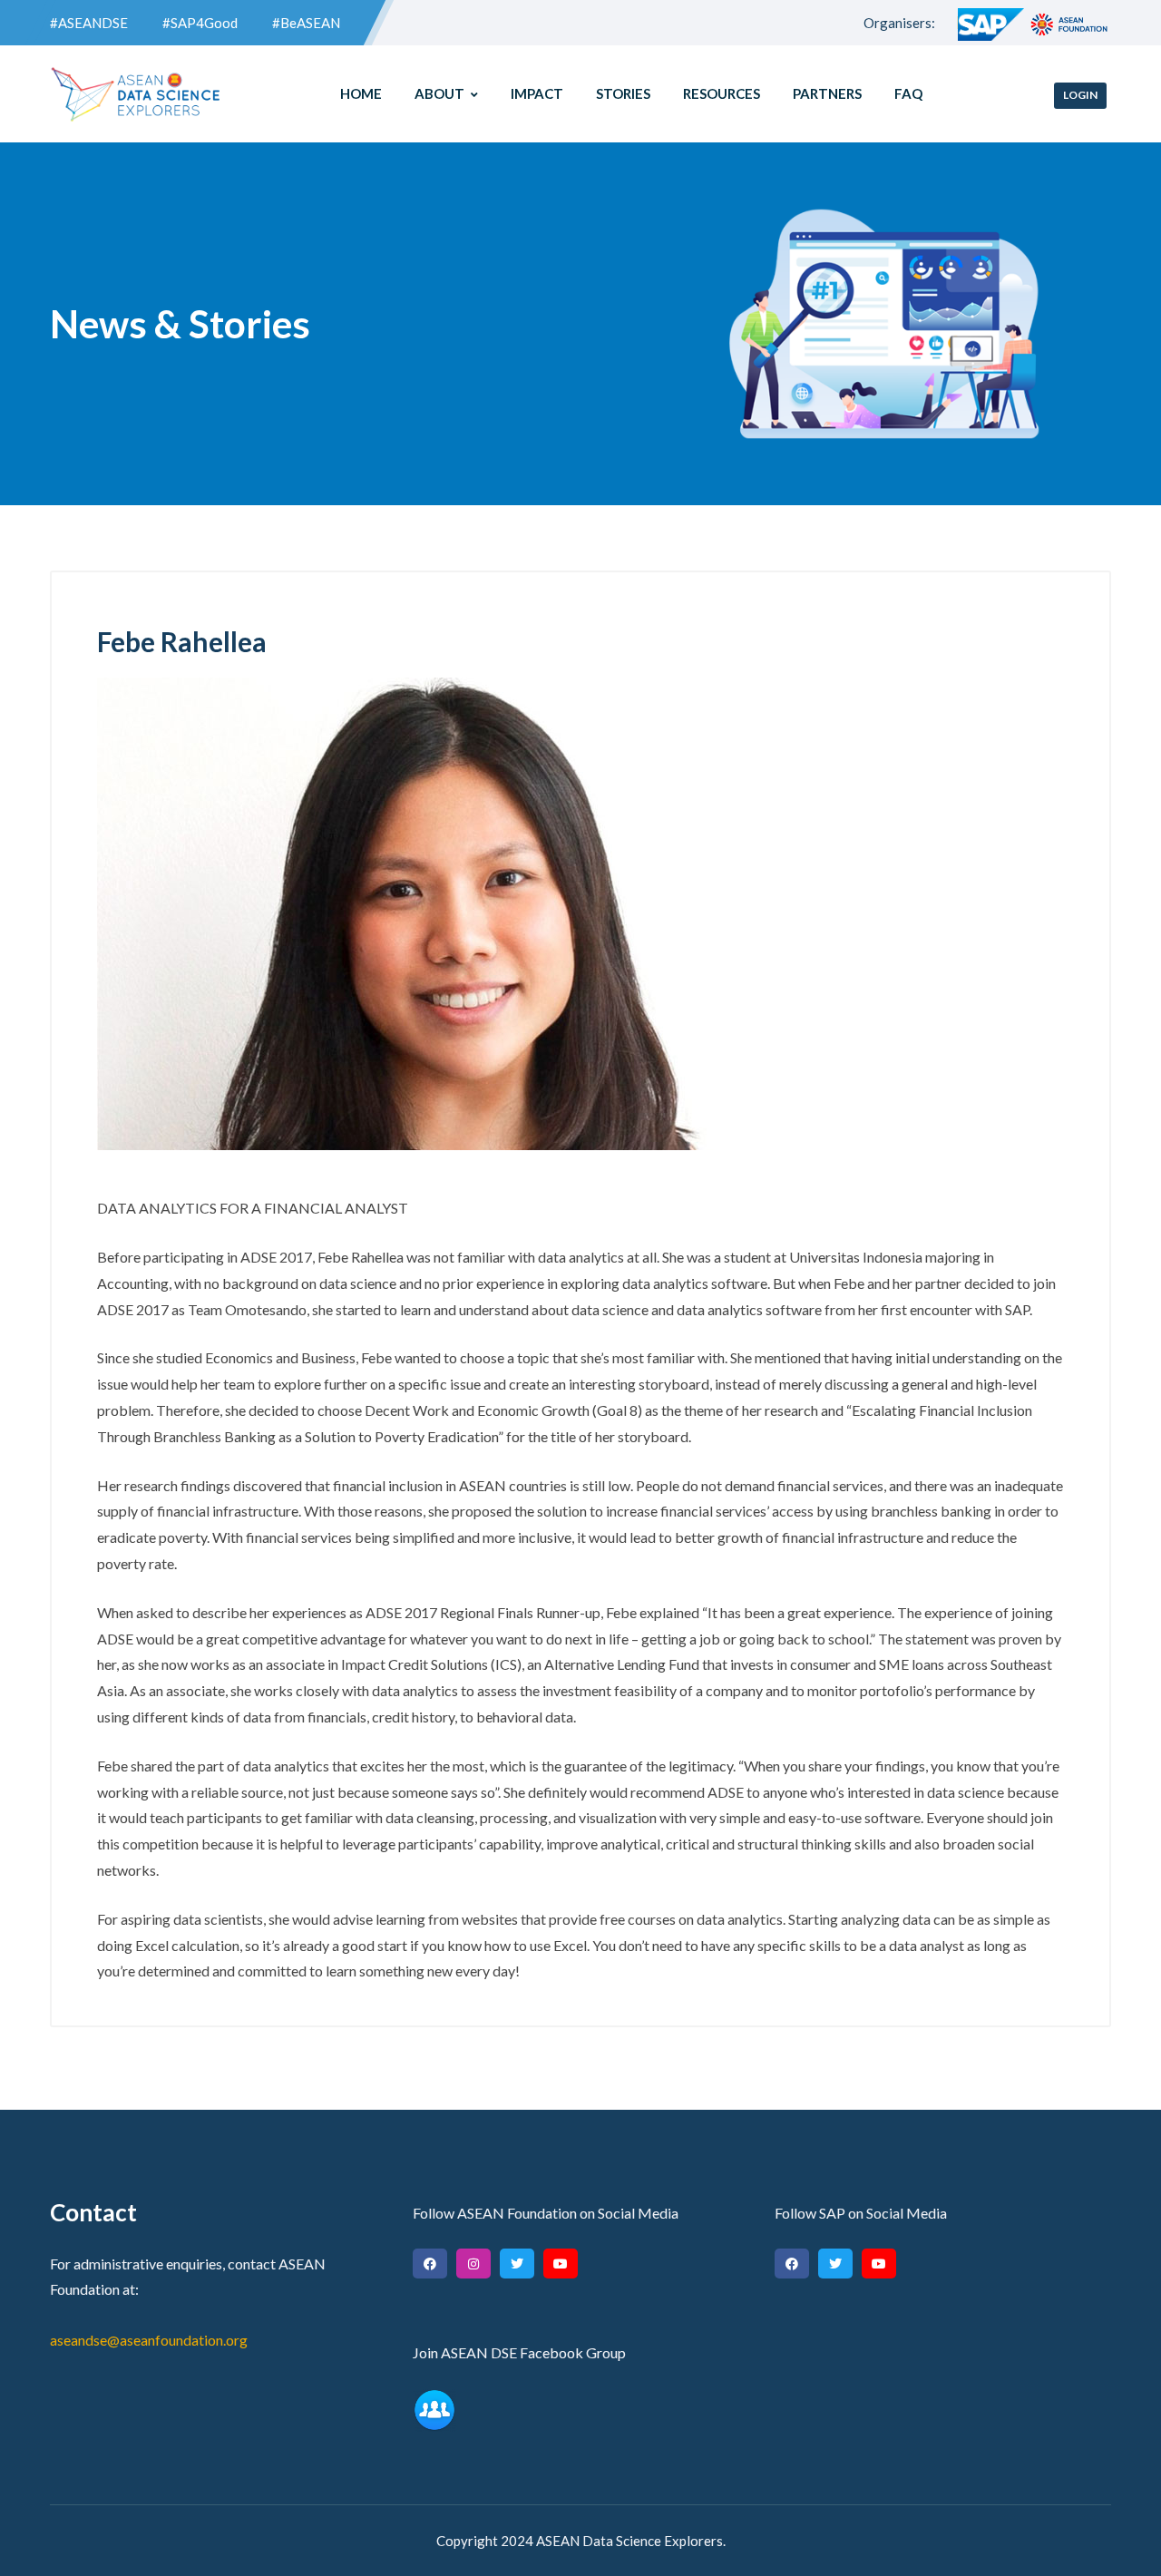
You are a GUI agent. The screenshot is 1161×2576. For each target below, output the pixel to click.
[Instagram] (473, 2264)
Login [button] (1080, 95)
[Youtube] (561, 2264)
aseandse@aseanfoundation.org (149, 2340)
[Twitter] (517, 2264)
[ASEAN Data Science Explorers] (136, 94)
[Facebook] (430, 2264)
